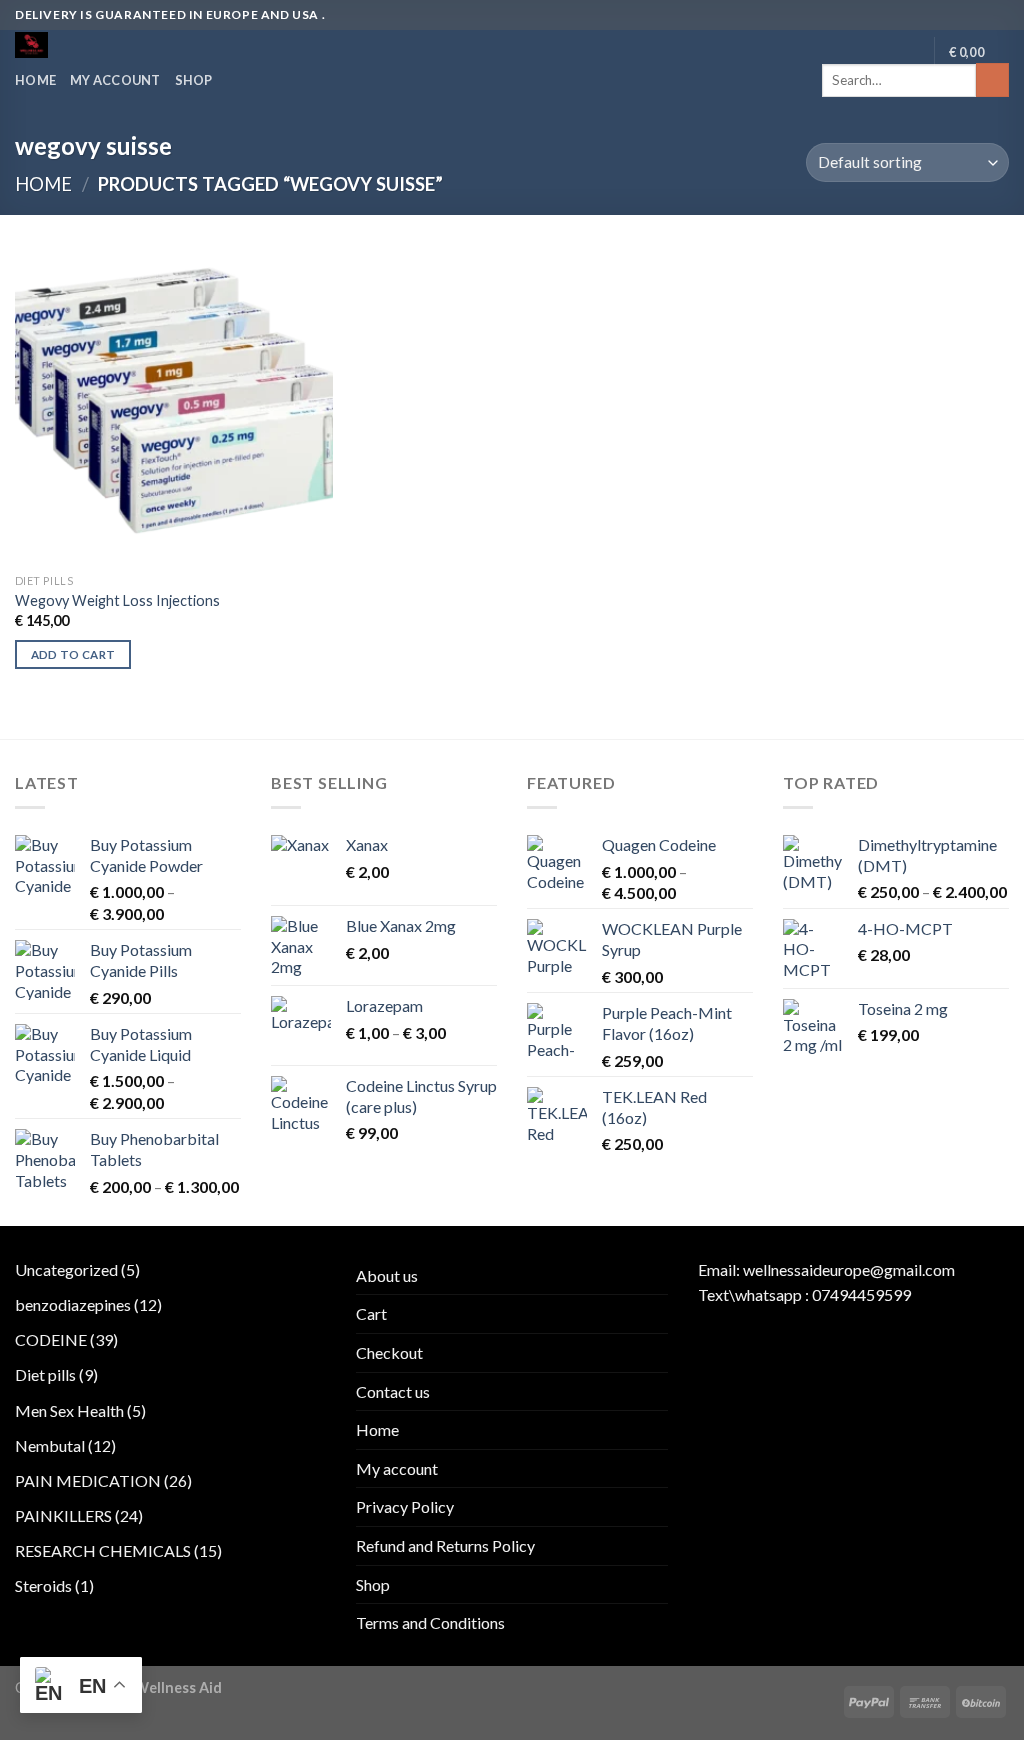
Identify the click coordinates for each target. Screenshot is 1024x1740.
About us (387, 1275)
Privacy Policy (405, 1506)
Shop (194, 80)
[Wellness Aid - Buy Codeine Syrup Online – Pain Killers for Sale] (98, 45)
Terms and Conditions (430, 1622)
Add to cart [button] (73, 654)
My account (115, 80)
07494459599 (861, 1294)
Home (35, 80)
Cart (371, 1313)
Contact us (393, 1391)
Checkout (389, 1352)
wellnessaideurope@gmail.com (849, 1269)
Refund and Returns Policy (445, 1545)
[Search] (992, 80)
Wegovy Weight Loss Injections (117, 600)
